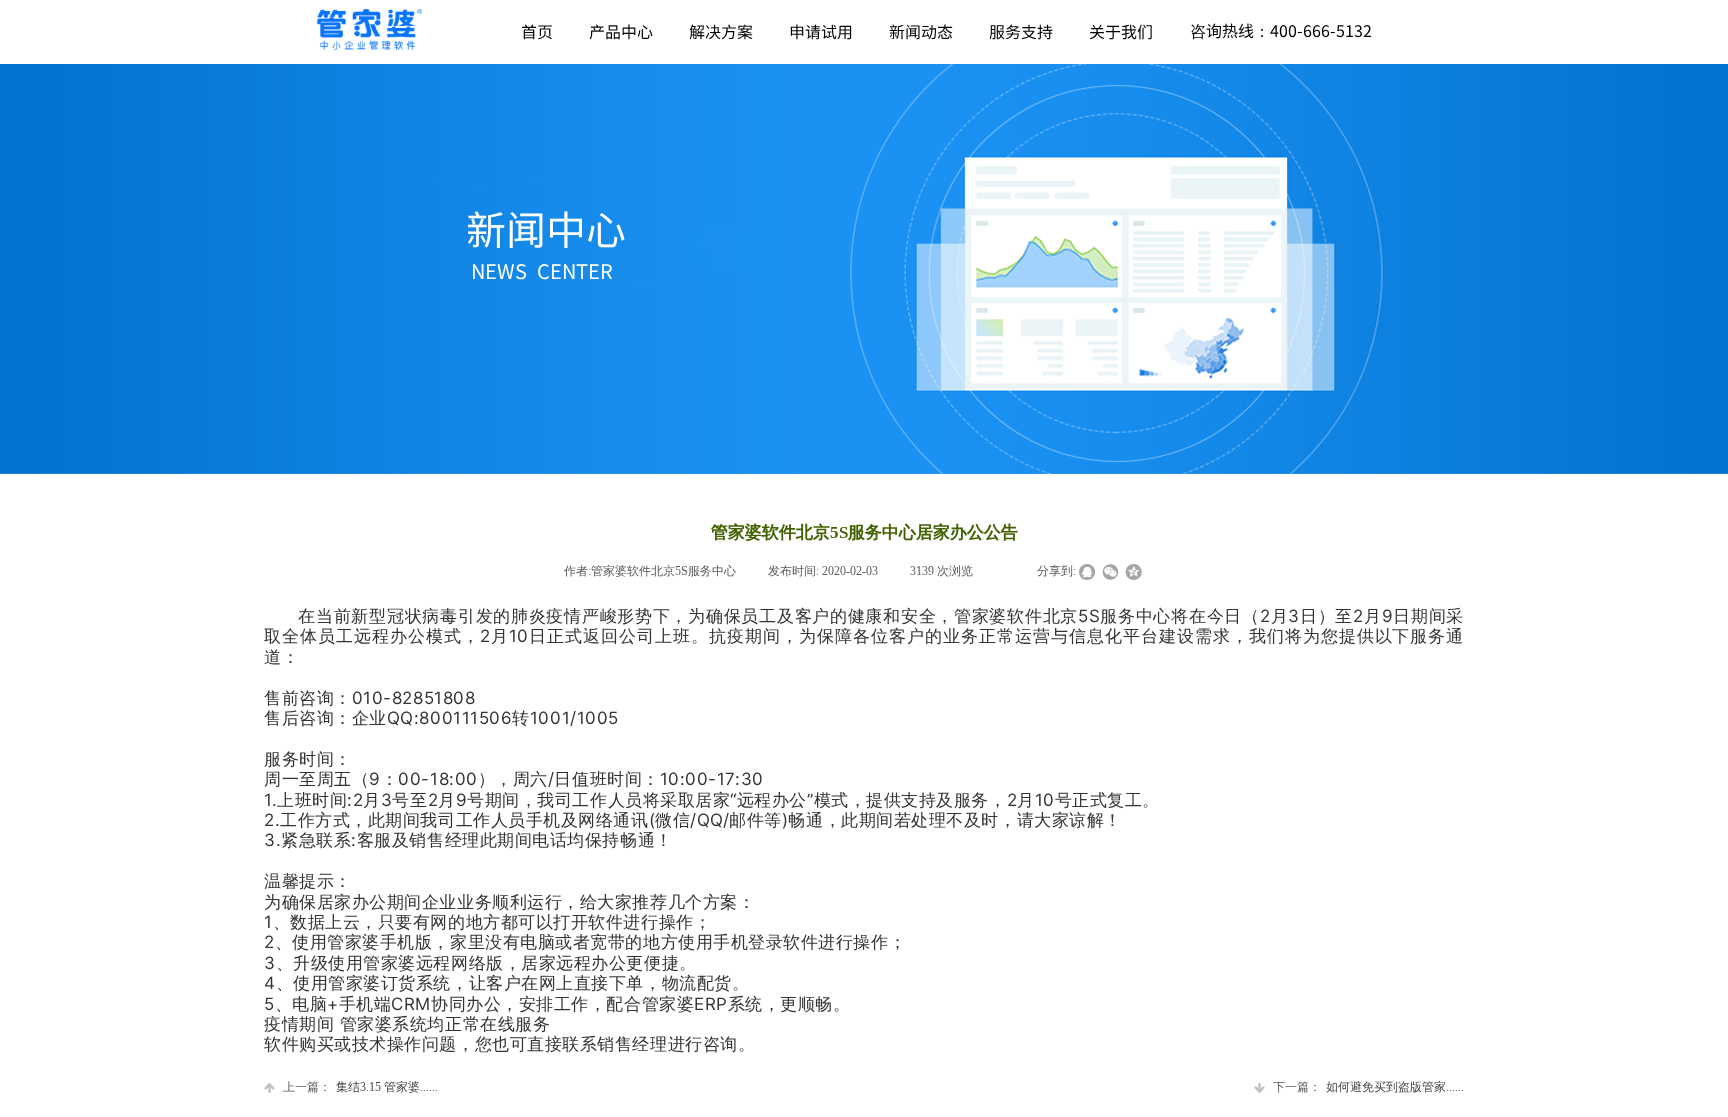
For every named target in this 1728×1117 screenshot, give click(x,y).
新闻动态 (921, 31)
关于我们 (1121, 31)
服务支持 (1021, 31)
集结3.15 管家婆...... (360, 1087)
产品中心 (621, 31)
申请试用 (821, 31)
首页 (537, 31)
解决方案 (721, 31)
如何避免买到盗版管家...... (1368, 1087)
